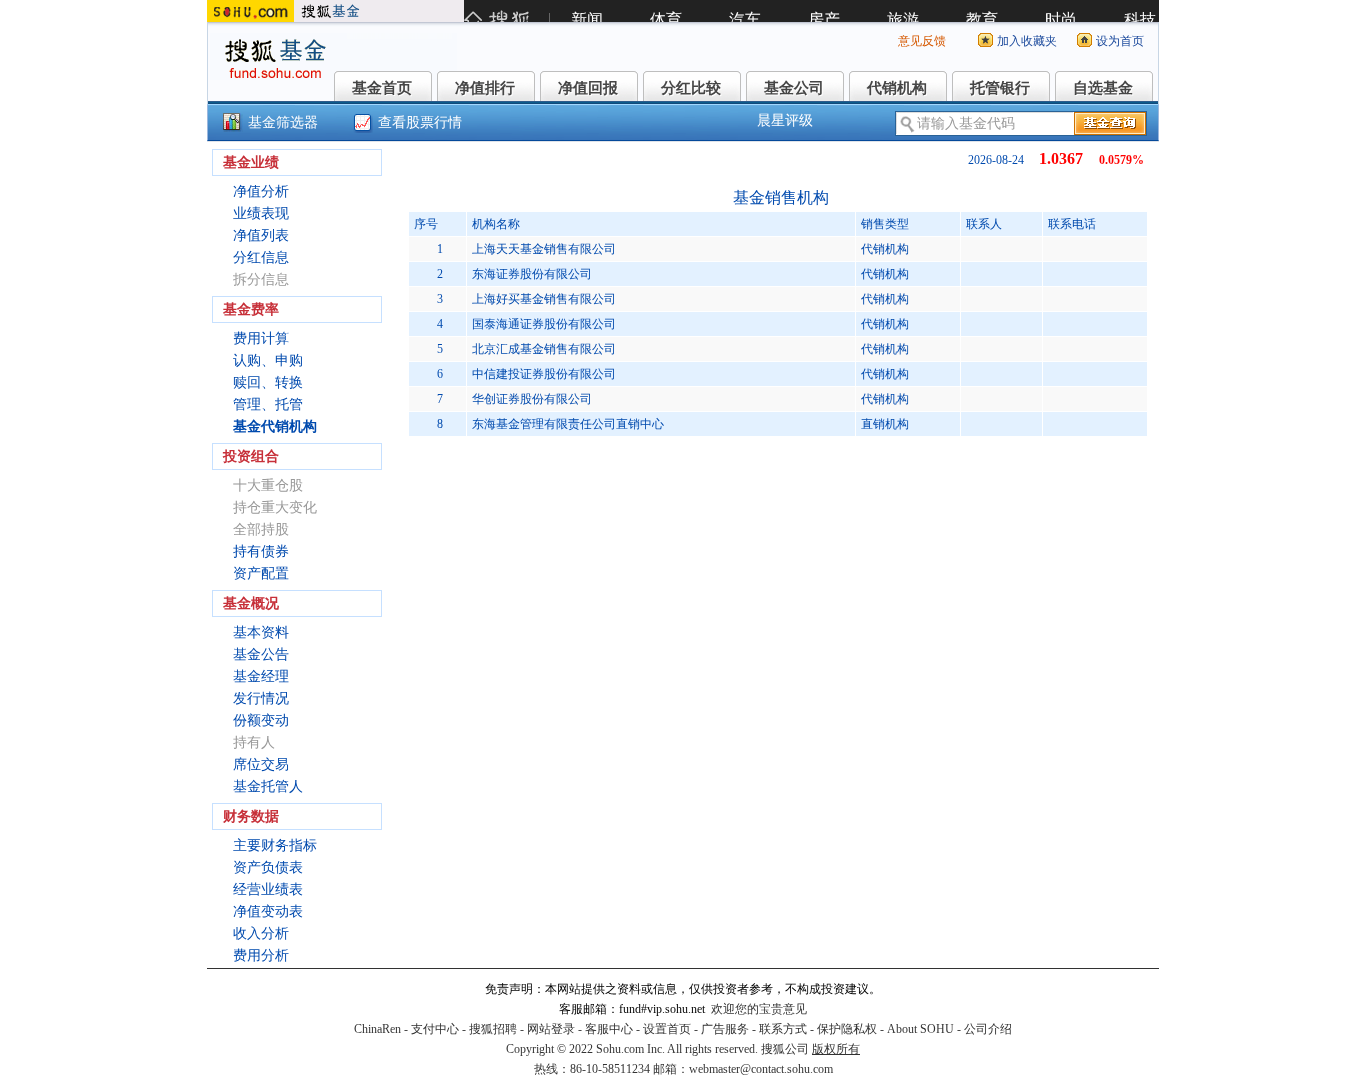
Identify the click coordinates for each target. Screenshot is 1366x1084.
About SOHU (920, 1029)
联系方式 (783, 1029)
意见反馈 (922, 41)
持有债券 (261, 551)
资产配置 (261, 573)
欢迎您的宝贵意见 (759, 1009)
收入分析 (261, 933)
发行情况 (261, 698)
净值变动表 (268, 911)
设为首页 (1120, 41)
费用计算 (261, 338)
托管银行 (1000, 88)
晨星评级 (785, 120)
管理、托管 (268, 404)
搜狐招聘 (493, 1029)
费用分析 (261, 955)
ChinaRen (377, 1029)
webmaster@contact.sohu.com (761, 1069)
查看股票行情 (420, 122)
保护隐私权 (847, 1029)
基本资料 (261, 632)
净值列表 (261, 235)
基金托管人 (268, 786)
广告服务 (725, 1029)
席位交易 (261, 764)
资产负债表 (268, 867)
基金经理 (261, 676)
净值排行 (485, 88)
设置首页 (667, 1029)
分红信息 (261, 257)
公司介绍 (988, 1029)
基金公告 (261, 654)
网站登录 (551, 1029)
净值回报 (588, 88)
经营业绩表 (268, 889)
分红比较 (691, 88)
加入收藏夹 (1027, 41)
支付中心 (435, 1029)
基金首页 (382, 88)
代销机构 (897, 88)
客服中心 (609, 1029)
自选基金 (1103, 88)
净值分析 (261, 191)
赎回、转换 (268, 382)
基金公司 (794, 88)
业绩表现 (261, 213)
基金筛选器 (283, 122)
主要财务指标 (275, 845)
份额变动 (261, 720)
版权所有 (836, 1049)
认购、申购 (268, 360)
